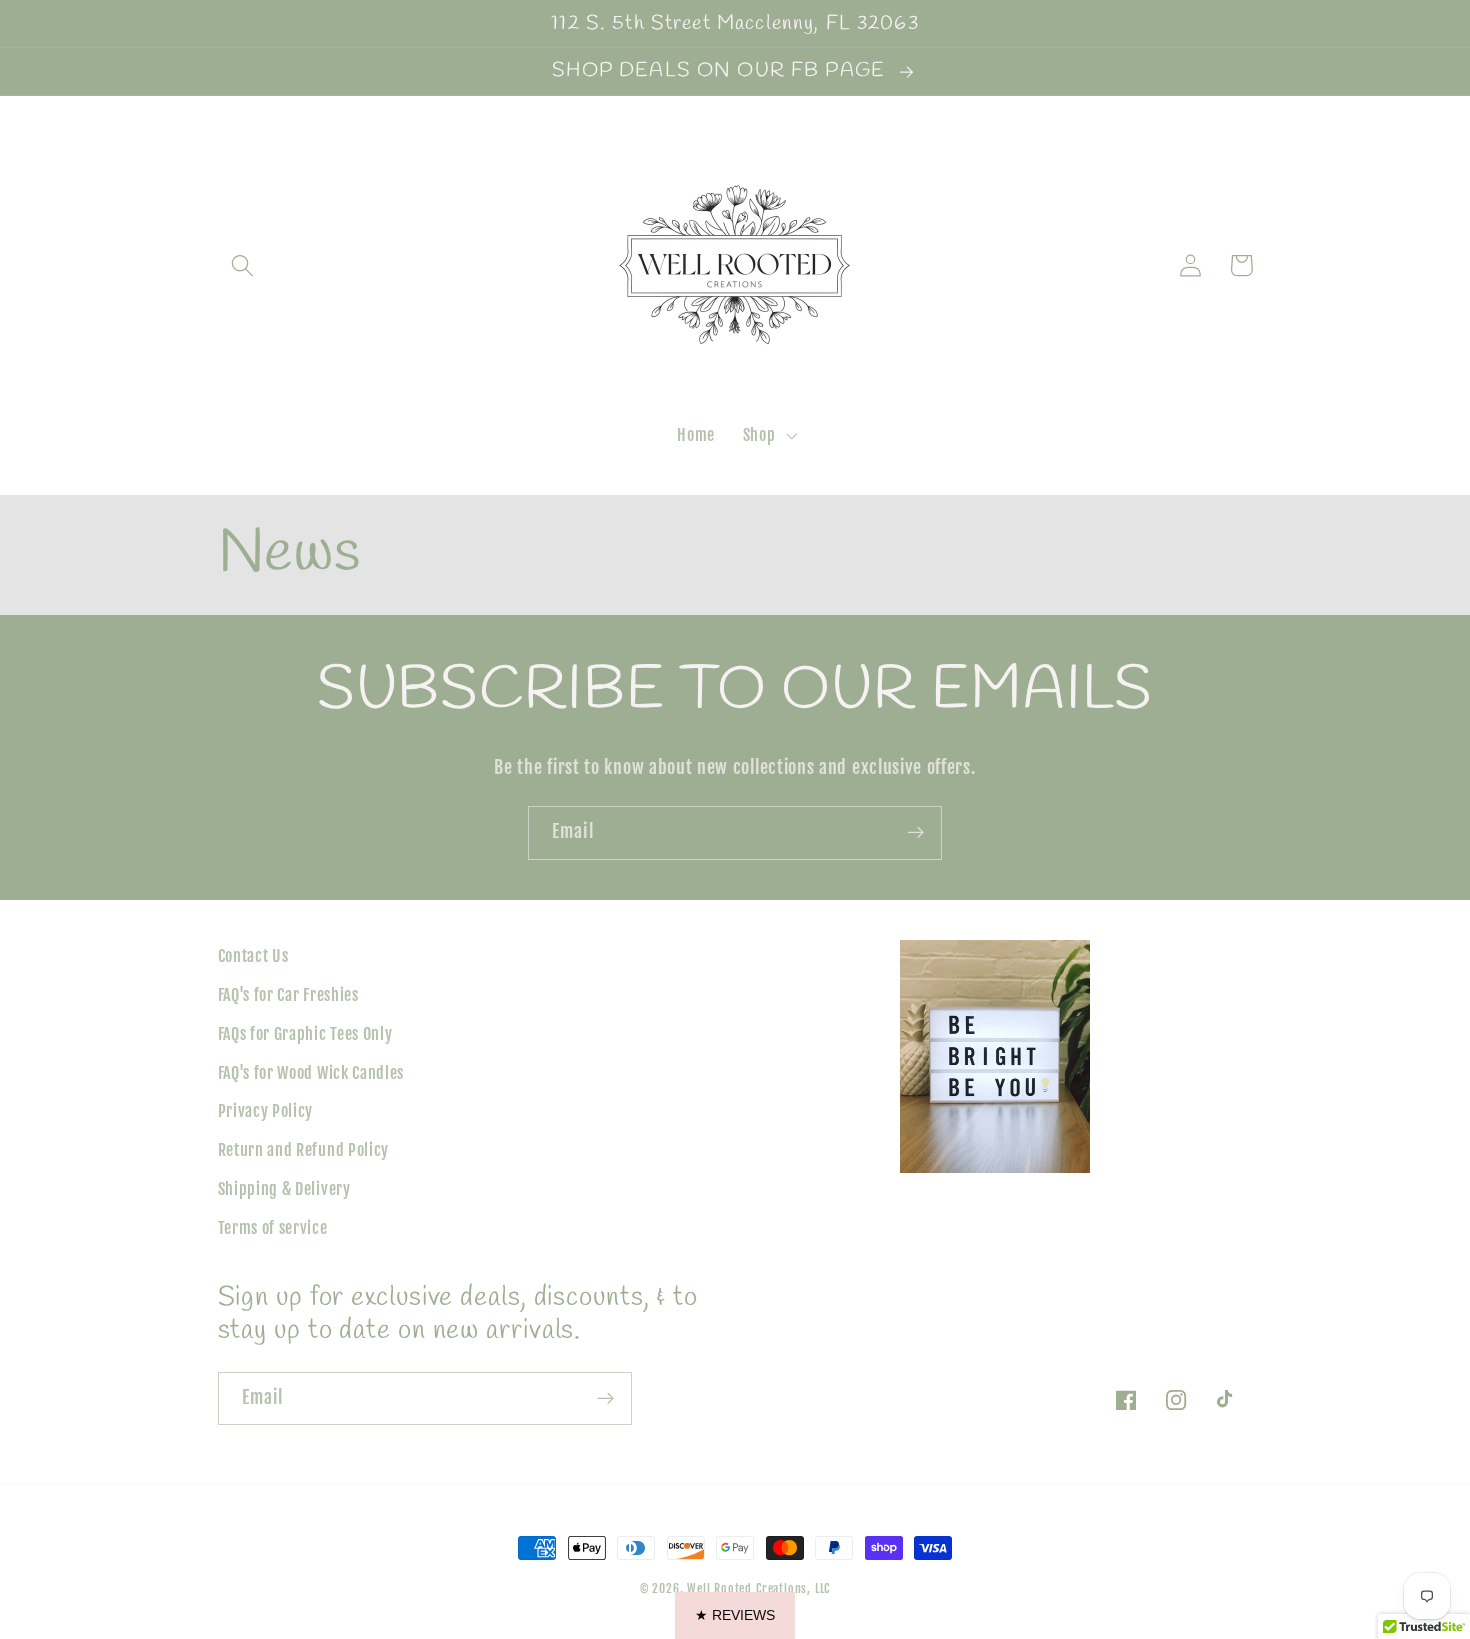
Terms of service (273, 1228)
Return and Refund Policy (304, 1150)
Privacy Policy (266, 1111)
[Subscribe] (915, 833)
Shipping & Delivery (284, 1189)
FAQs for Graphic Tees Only (305, 1034)
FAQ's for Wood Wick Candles (311, 1073)
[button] (243, 265)
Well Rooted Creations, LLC (758, 1588)
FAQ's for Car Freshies (288, 995)
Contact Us (253, 956)
